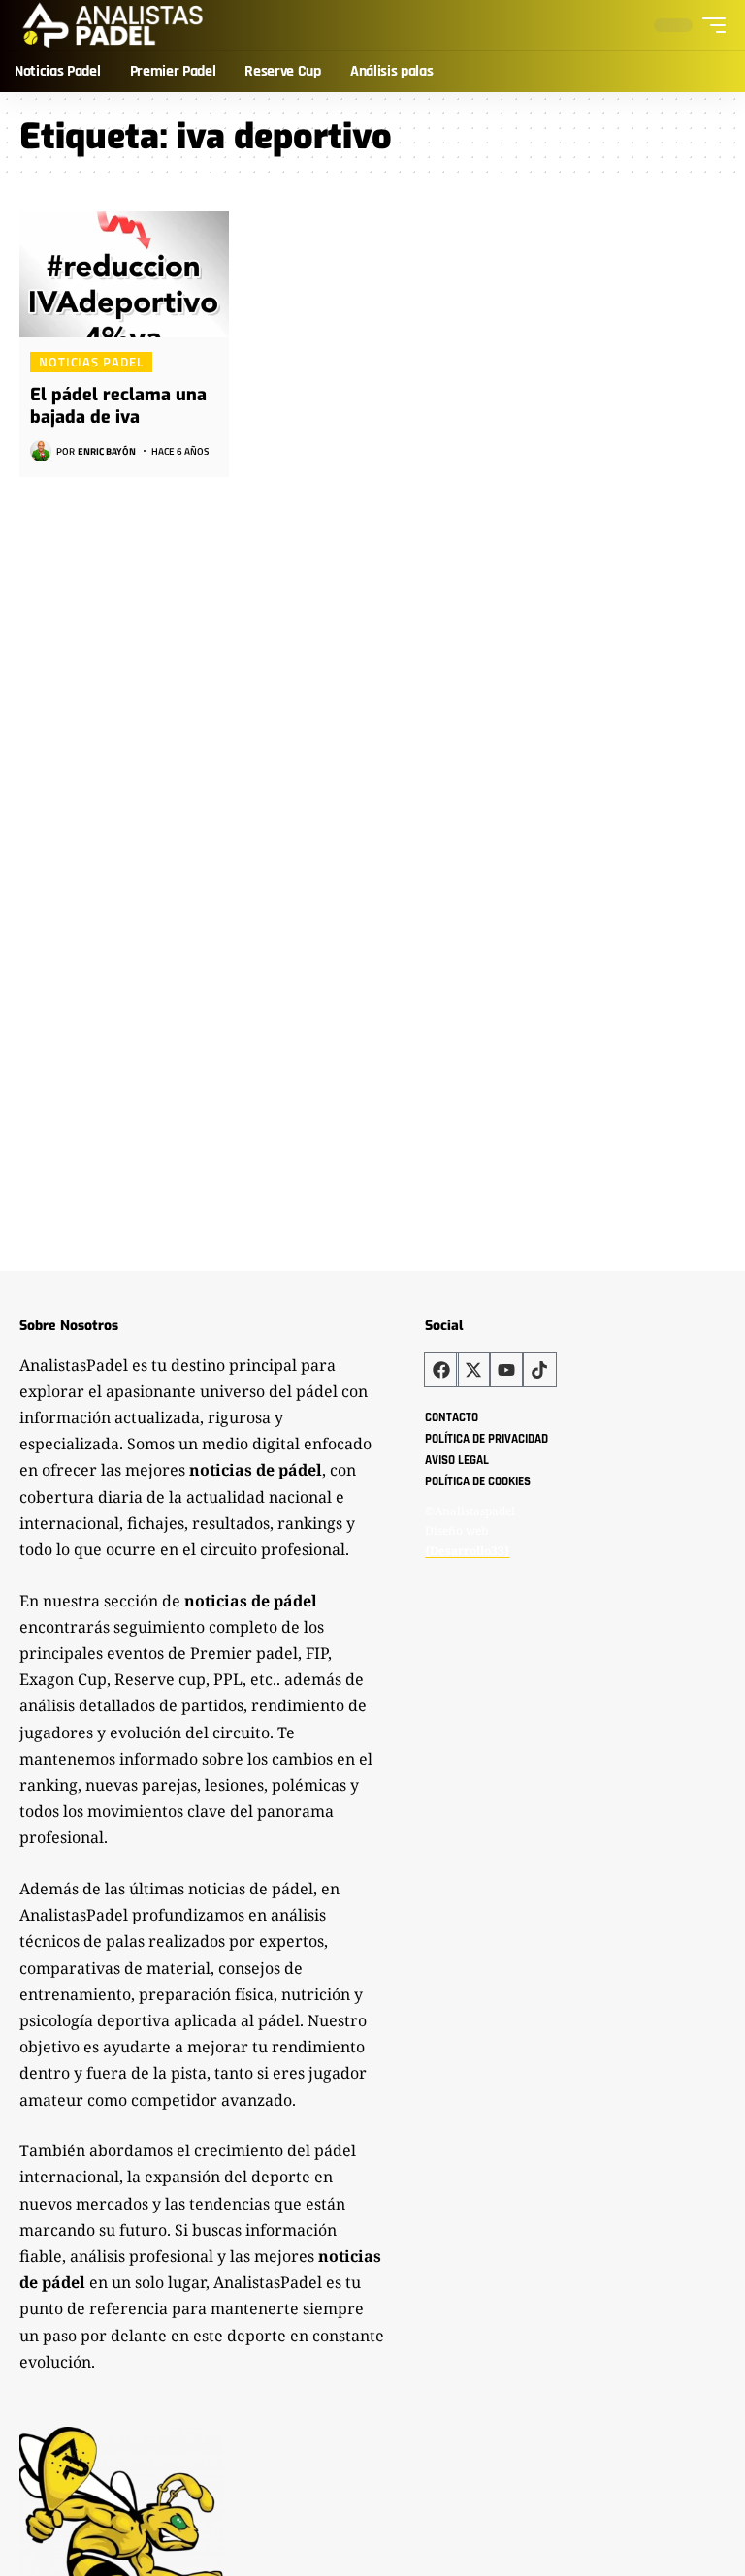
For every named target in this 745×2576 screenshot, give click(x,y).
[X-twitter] (473, 1370)
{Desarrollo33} (467, 1551)
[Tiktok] (539, 1370)
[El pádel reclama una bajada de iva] (124, 274)
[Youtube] (506, 1370)
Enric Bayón (107, 451)
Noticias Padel (91, 362)
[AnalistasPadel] (113, 25)
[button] (709, 25)
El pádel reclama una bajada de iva (118, 406)
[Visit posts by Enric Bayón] (41, 451)
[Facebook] (441, 1370)
